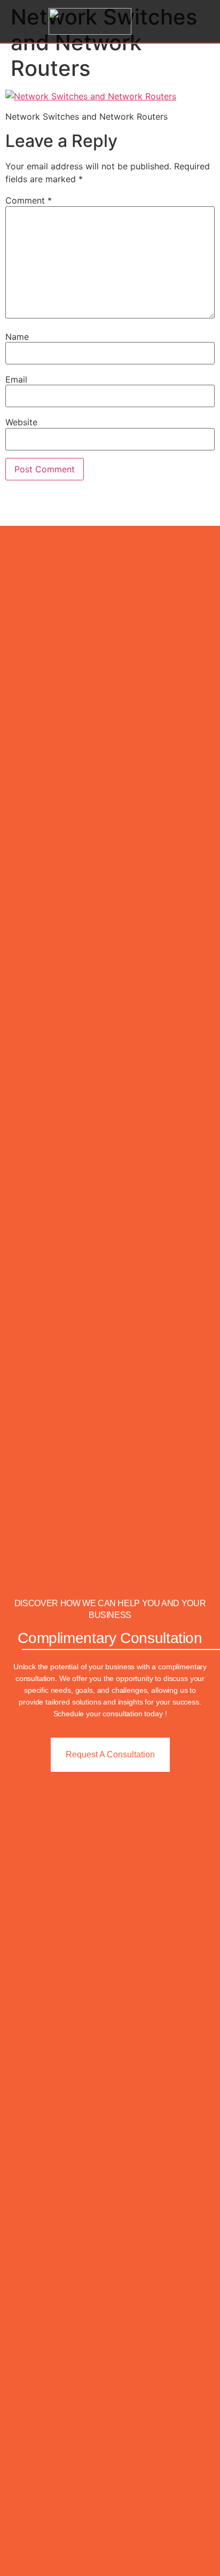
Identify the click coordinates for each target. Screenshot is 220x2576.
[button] (201, 22)
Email (16, 379)
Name (17, 337)
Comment (29, 200)
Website (21, 422)
